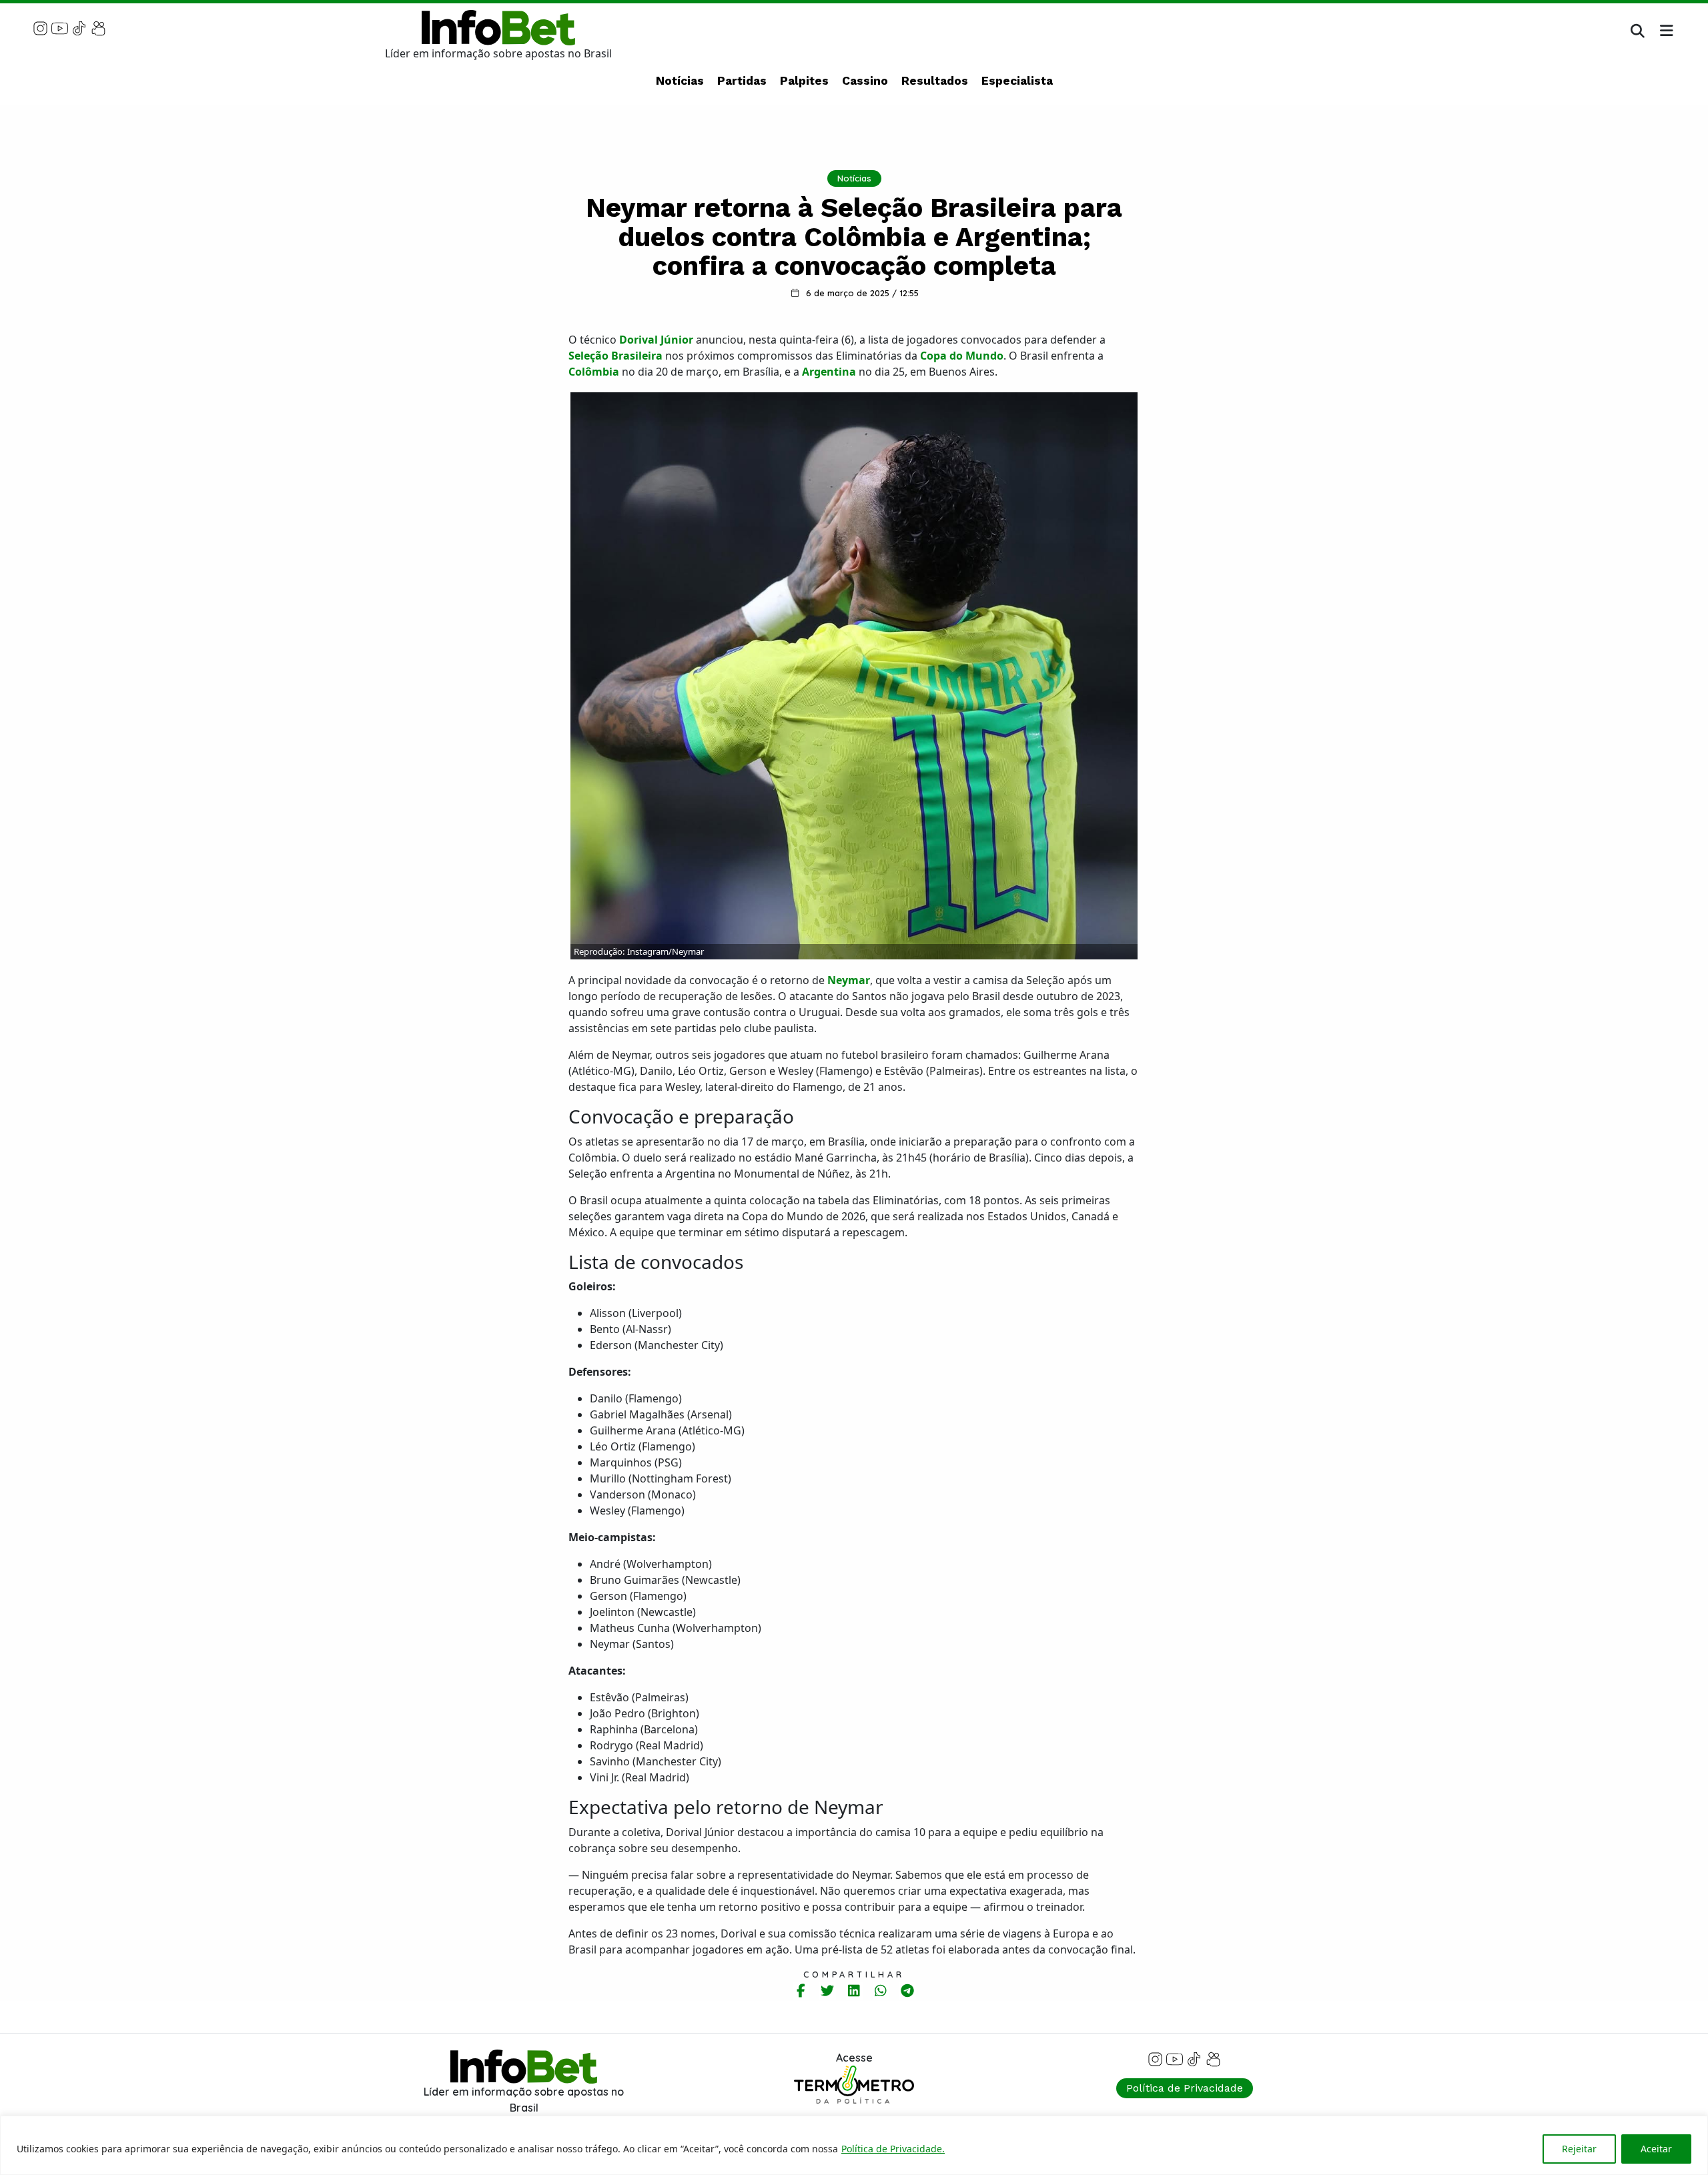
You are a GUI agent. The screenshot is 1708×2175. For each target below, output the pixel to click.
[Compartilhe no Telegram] (908, 1991)
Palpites (804, 81)
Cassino (865, 81)
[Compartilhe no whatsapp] (881, 1991)
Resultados (935, 81)
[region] (854, 2145)
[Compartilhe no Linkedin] (854, 1991)
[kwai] (98, 27)
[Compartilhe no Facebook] (801, 1991)
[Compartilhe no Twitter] (828, 1991)
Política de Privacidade (1185, 2088)
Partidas (742, 81)
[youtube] (60, 27)
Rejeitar (1579, 2149)
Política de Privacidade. (893, 2149)
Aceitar (1656, 2149)
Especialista (1017, 81)
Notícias (680, 81)
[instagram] (40, 27)
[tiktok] (79, 27)
